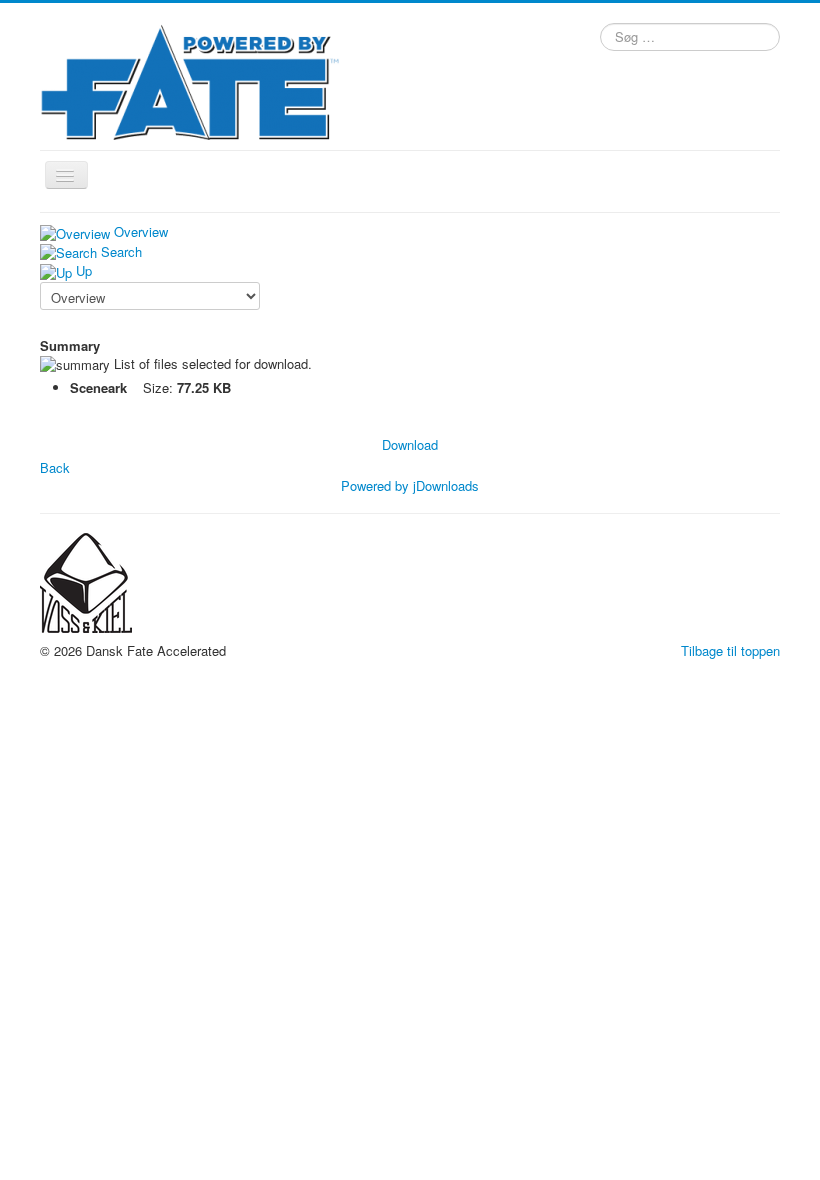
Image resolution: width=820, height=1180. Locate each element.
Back (55, 467)
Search (121, 251)
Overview (141, 231)
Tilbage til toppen (730, 650)
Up (84, 270)
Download (410, 444)
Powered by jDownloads (410, 485)
